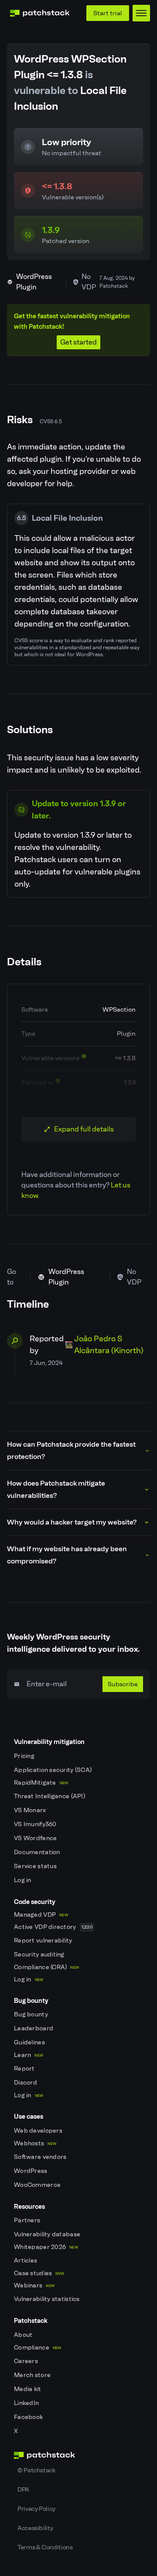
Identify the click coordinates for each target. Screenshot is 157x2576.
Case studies (39, 2273)
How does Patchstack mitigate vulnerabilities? (56, 1489)
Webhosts (35, 2143)
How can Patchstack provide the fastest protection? (71, 1450)
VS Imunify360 (36, 1824)
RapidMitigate (41, 1783)
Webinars (34, 2285)
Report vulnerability (44, 1941)
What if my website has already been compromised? (67, 1555)
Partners (28, 2220)
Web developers (39, 2131)
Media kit (28, 2389)
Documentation (38, 1852)
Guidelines (30, 2042)
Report (25, 2069)
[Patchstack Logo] (40, 13)
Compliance (38, 2348)
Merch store (33, 2375)
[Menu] (141, 13)
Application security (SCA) (54, 1770)
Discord (26, 2083)
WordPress (31, 2171)
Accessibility (35, 2528)
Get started (78, 342)
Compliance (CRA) (46, 1967)
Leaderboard (34, 2028)
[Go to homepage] (78, 2455)
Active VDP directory (53, 1927)
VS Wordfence (36, 1838)
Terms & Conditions (45, 2547)
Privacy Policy (36, 2509)
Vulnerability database (48, 2234)
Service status (36, 1866)
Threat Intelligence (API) (50, 1796)
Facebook (29, 2417)
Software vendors (41, 2157)
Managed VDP (41, 1915)
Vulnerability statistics (48, 2299)
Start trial (108, 13)
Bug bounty (32, 2014)
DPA (23, 2489)
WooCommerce (38, 2185)
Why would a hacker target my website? (72, 1522)
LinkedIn (27, 2403)
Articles (26, 2261)
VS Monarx (31, 1810)
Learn (29, 2055)
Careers (27, 2361)
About (24, 2335)
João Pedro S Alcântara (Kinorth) (109, 1345)
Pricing (25, 1756)
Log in (23, 1880)
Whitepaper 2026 (46, 2247)
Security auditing (40, 1955)
